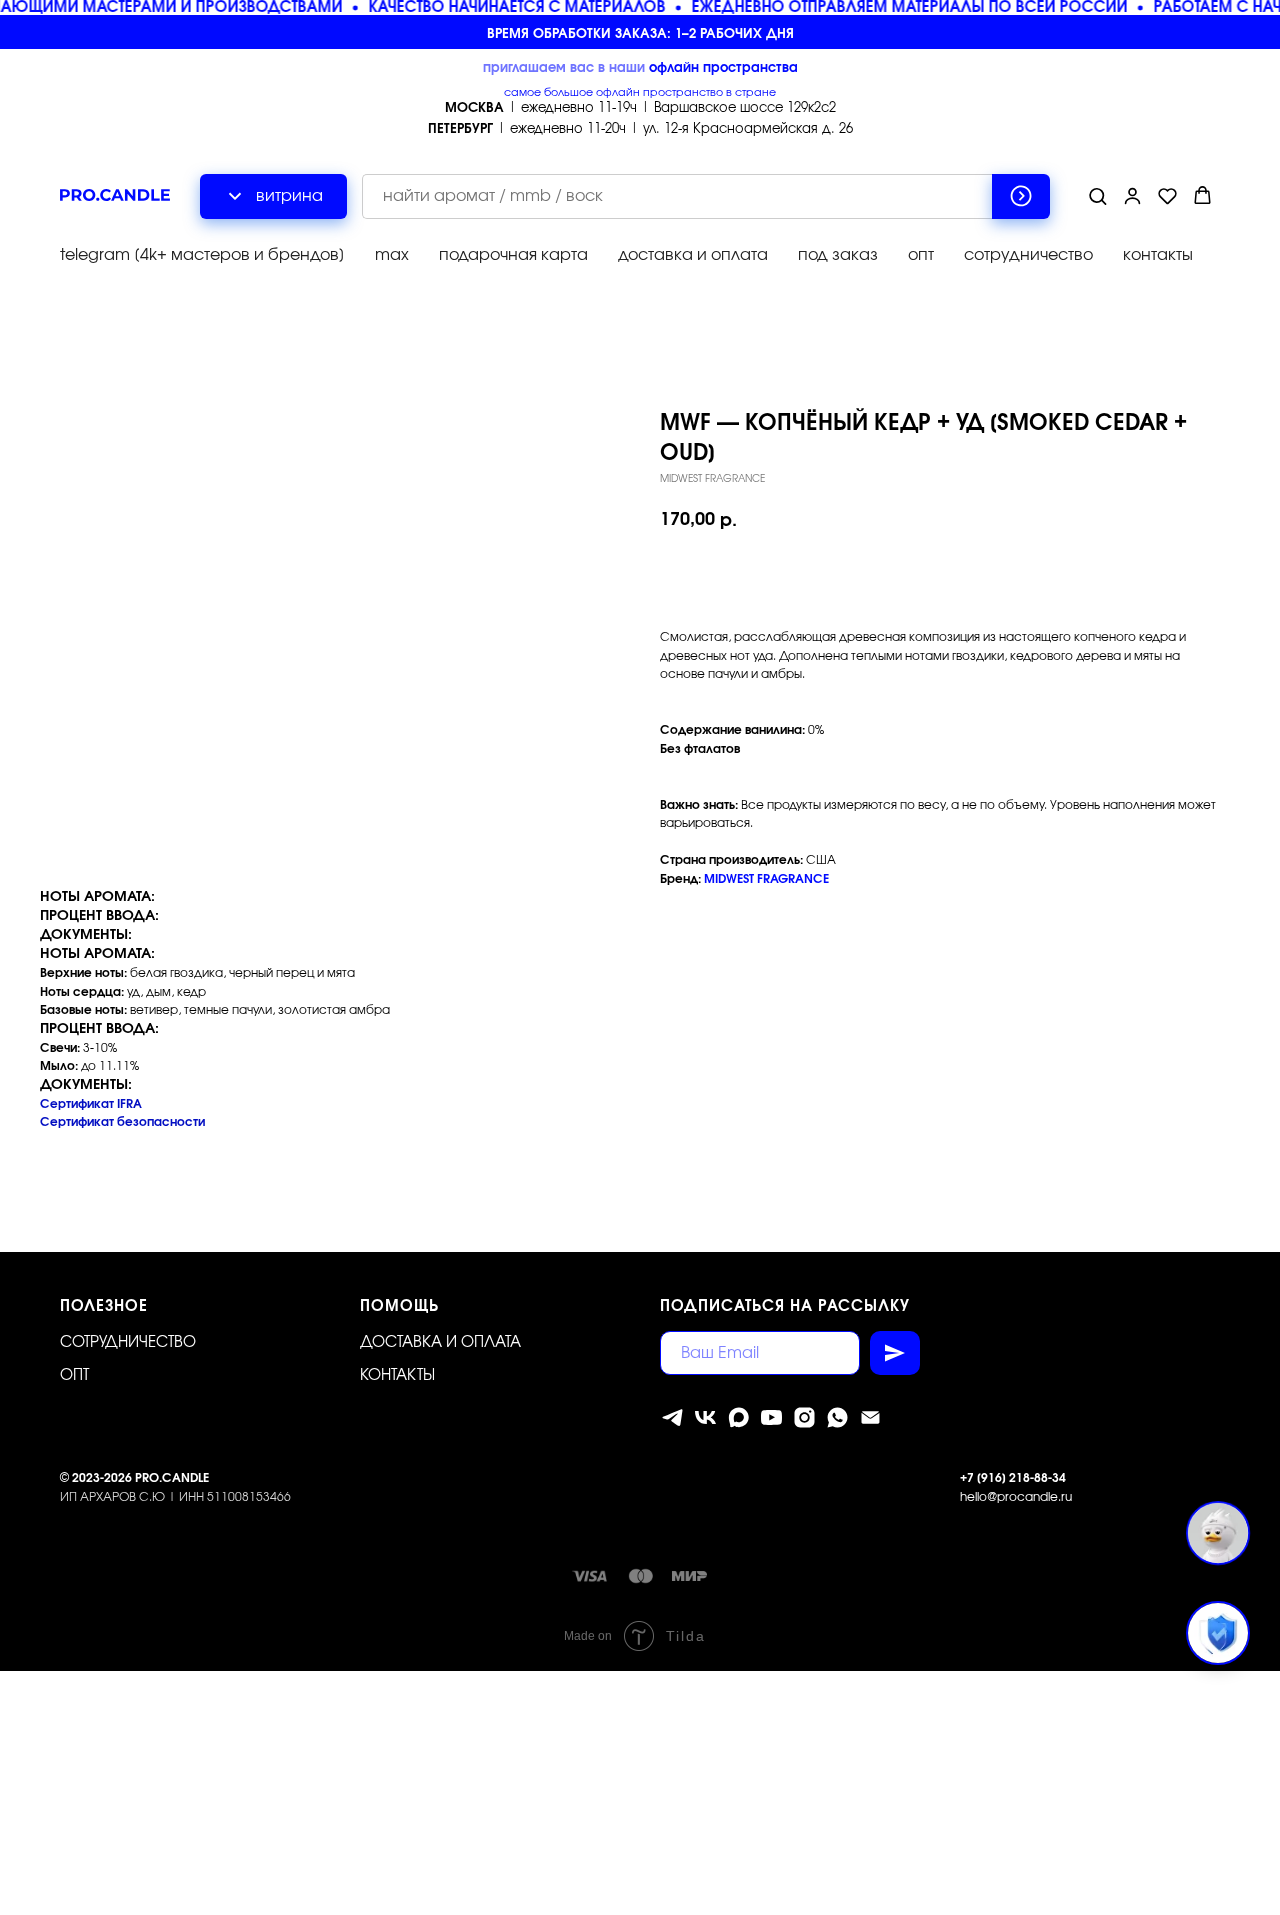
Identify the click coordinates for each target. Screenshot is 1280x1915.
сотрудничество (1028, 255)
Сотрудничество (128, 1342)
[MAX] (738, 1417)
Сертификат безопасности (122, 1122)
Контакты (397, 1375)
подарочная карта (513, 255)
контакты (1158, 255)
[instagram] (804, 1417)
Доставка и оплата (440, 1342)
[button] (1097, 195)
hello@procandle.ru (1016, 1497)
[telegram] (672, 1417)
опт (921, 255)
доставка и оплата (693, 255)
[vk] (705, 1417)
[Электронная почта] (870, 1417)
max (392, 255)
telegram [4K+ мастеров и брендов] (202, 255)
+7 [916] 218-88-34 (1013, 1478)
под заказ (838, 255)
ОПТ (74, 1375)
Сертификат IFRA (91, 1104)
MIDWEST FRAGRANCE (766, 879)
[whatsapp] (837, 1417)
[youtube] (771, 1417)
